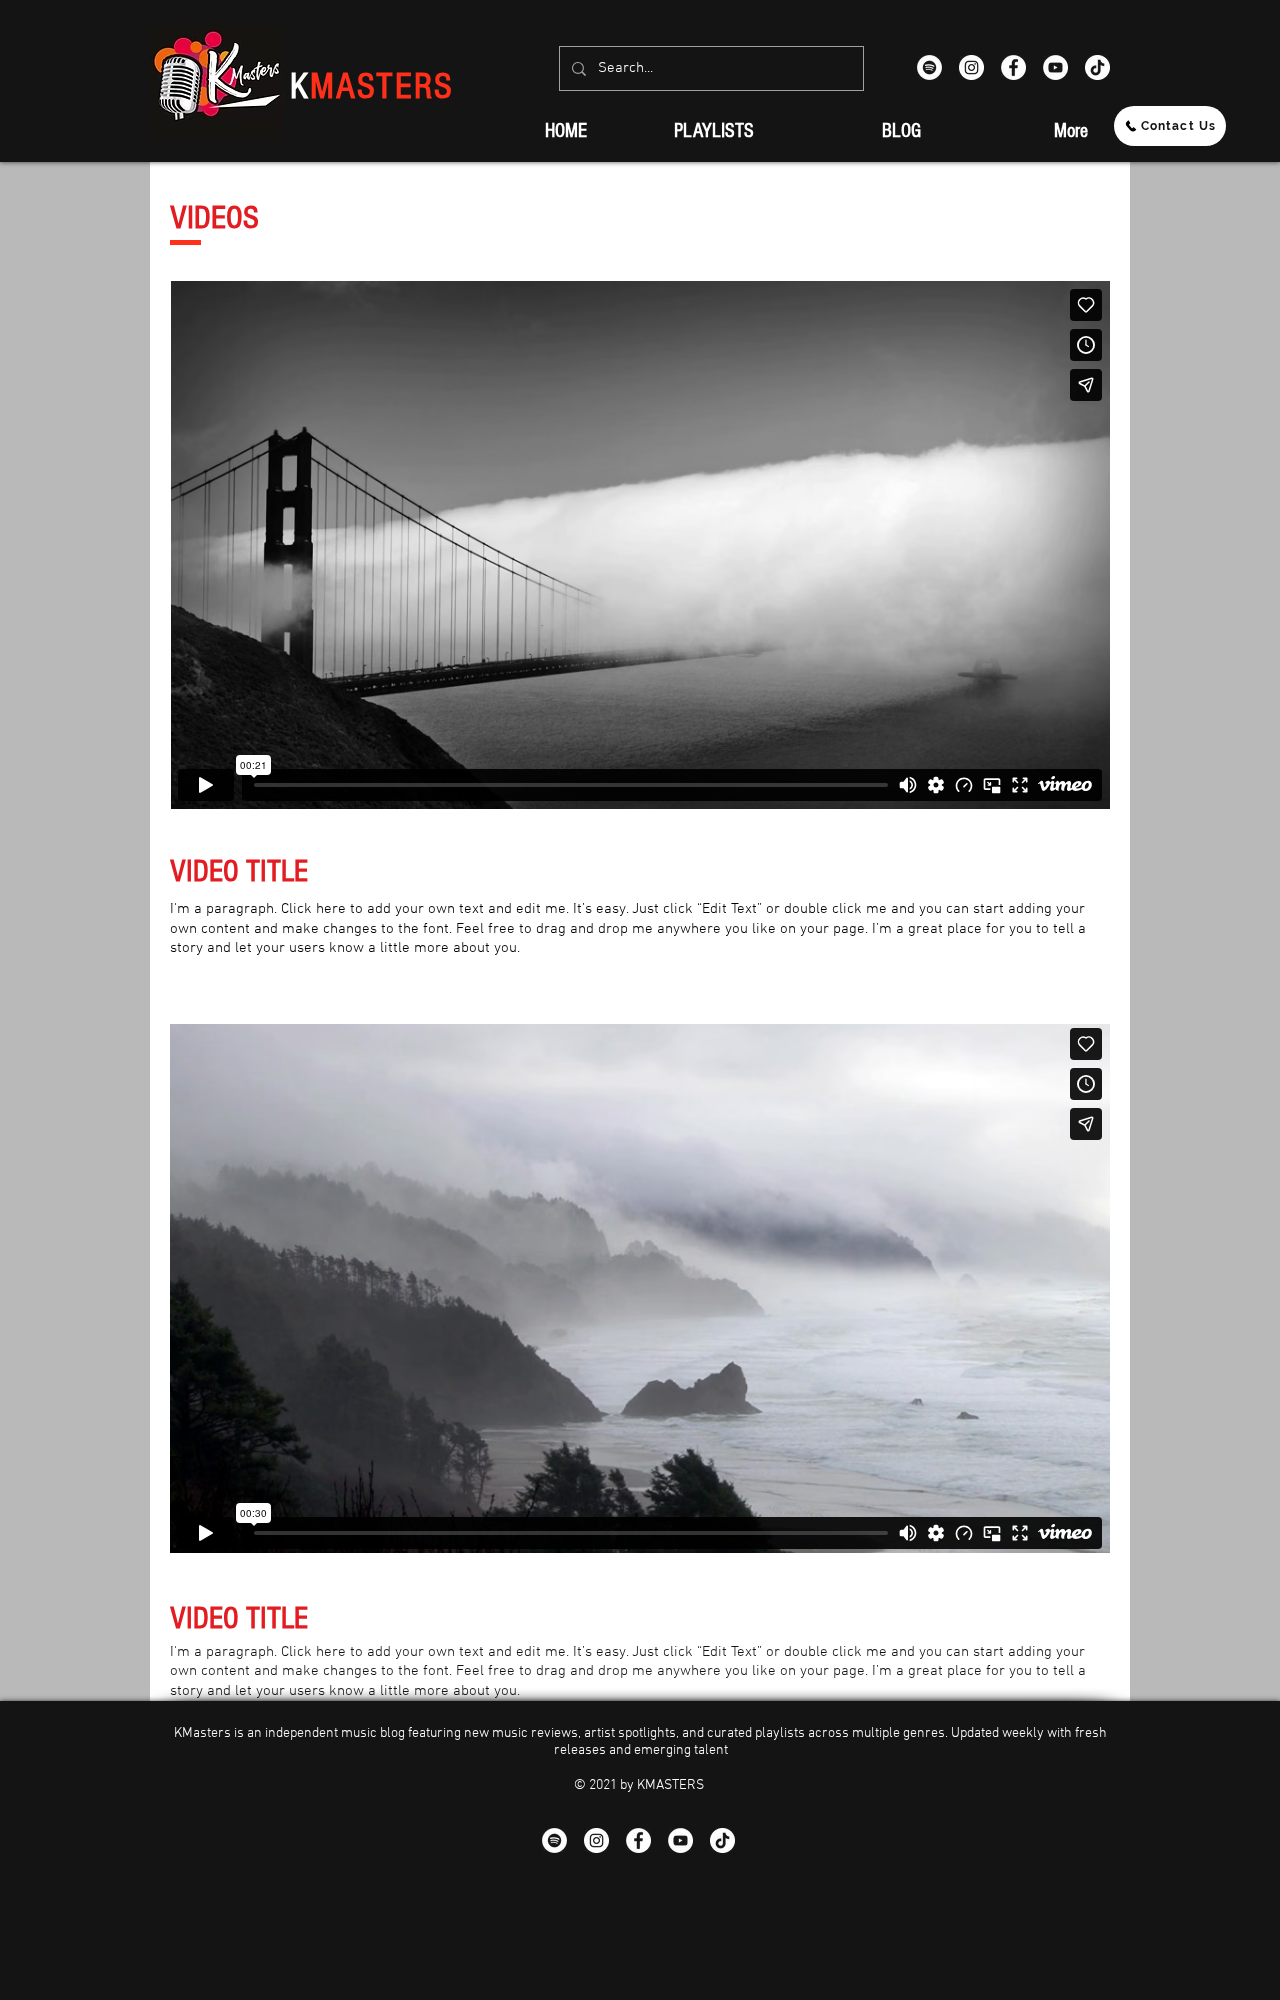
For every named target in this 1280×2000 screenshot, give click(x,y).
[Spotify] (929, 67)
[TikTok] (1097, 67)
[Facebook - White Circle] (1013, 67)
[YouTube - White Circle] (1055, 67)
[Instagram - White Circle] (971, 67)
